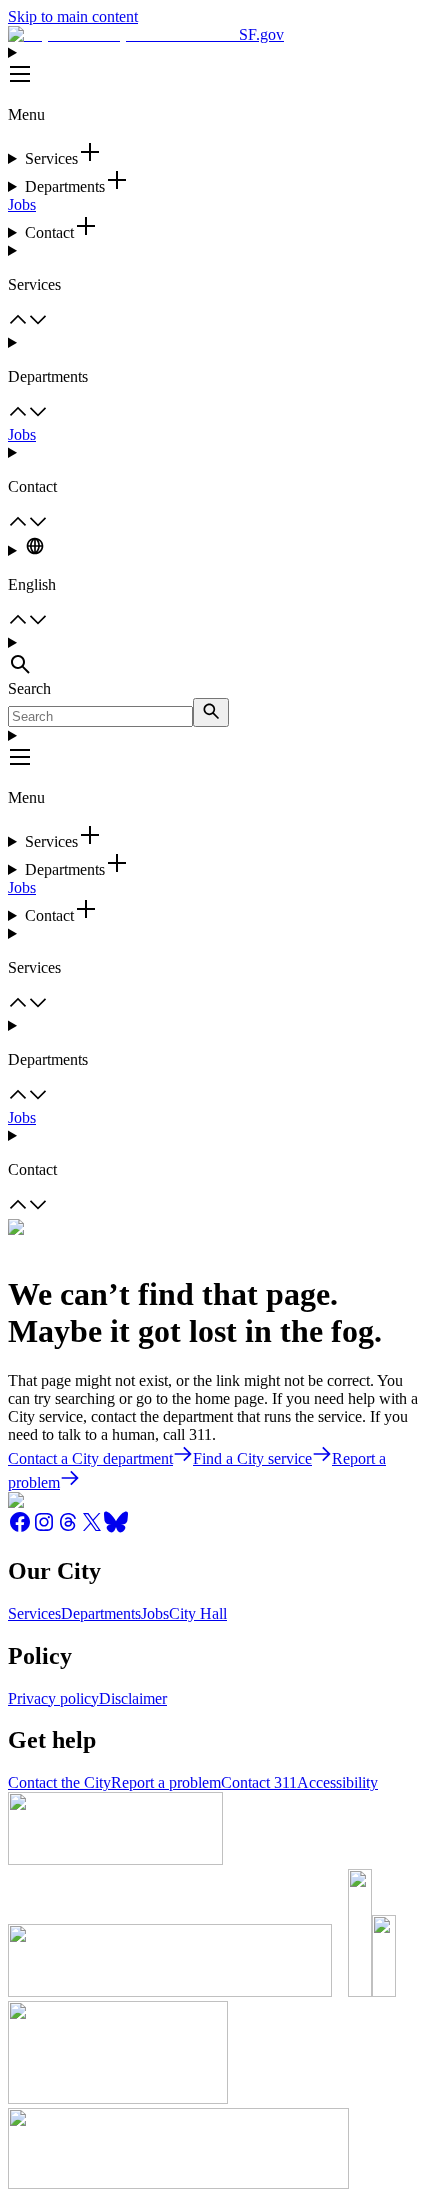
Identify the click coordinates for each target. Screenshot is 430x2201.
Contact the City (59, 1782)
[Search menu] (215, 657)
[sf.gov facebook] (20, 1528)
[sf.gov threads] (68, 1528)
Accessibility (337, 1782)
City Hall (198, 1613)
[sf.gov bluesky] (116, 1528)
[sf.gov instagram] (44, 1528)
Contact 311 (259, 1782)
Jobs (22, 204)
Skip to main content (73, 16)
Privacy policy (53, 1698)
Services (34, 1613)
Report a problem (166, 1782)
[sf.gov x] (92, 1528)
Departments (101, 1613)
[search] (211, 712)
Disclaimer (133, 1698)
